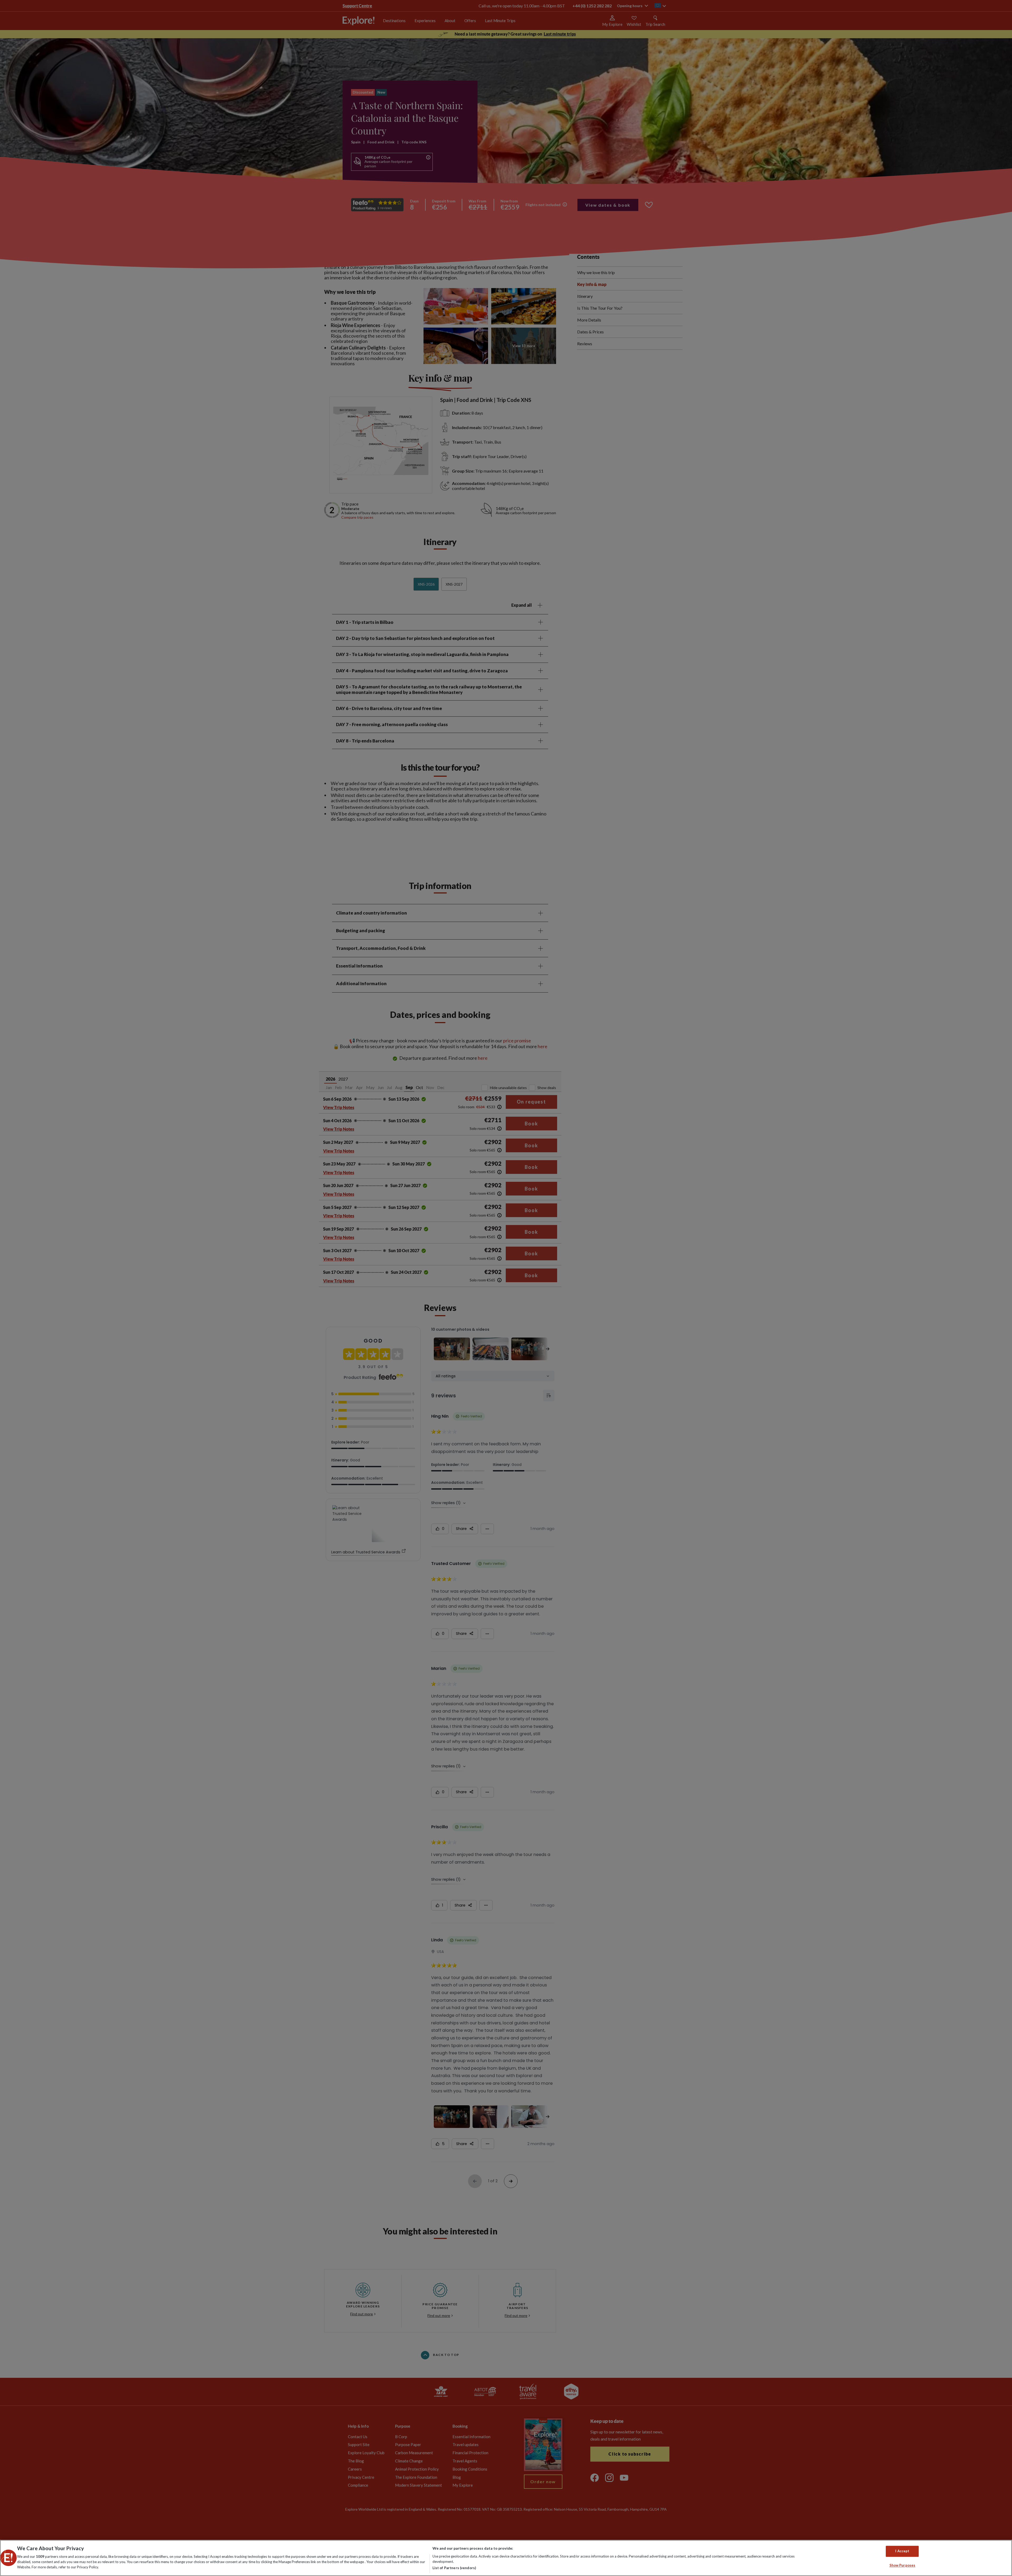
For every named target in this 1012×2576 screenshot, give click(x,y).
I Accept (902, 2551)
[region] (506, 2558)
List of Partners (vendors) (454, 2568)
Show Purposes (902, 2565)
